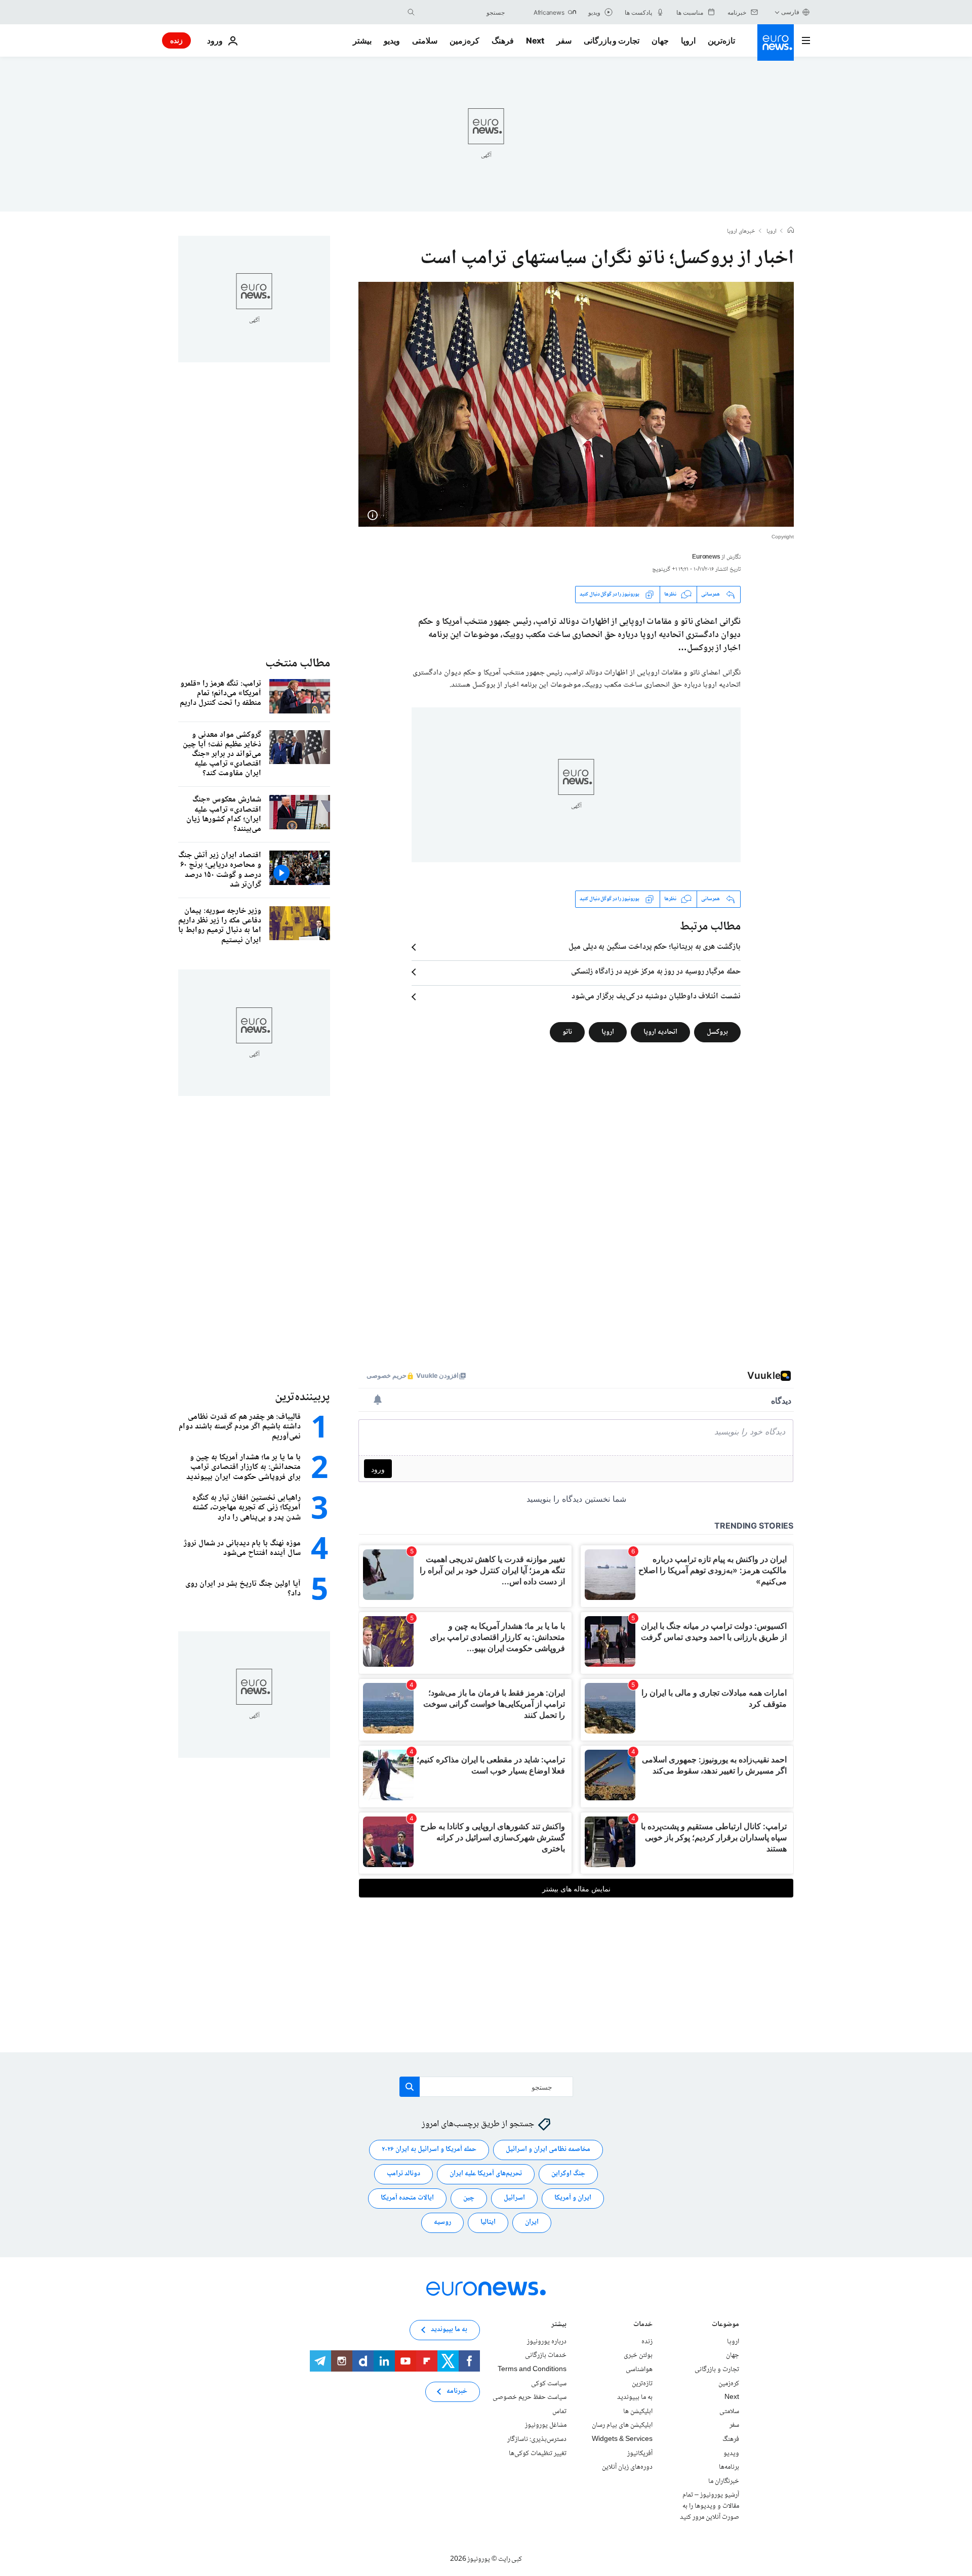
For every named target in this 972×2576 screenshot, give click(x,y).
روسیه (442, 2222)
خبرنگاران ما (724, 2481)
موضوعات (725, 2325)
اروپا (688, 40)
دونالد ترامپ (403, 2174)
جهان (660, 40)
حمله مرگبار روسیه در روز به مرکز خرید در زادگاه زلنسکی (656, 972)
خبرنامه (457, 2391)
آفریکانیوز (640, 2453)
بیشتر (559, 2325)
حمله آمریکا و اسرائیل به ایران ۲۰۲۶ (429, 2149)
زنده (176, 40)
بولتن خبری (638, 2355)
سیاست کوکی (549, 2383)
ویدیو (392, 40)
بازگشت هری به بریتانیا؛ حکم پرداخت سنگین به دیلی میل (655, 947)
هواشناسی (639, 2370)
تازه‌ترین (721, 40)
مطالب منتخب (298, 664)
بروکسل (717, 1032)
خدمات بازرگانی (546, 2355)
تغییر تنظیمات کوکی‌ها (538, 2453)
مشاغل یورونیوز (546, 2425)
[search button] (411, 12)
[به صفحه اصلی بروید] (776, 43)
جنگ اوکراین (568, 2174)
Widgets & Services (622, 2439)
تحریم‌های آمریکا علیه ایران (486, 2174)
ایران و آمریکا (573, 2198)
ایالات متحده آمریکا (407, 2198)
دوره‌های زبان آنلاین (627, 2467)
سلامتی (425, 40)
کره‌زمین (464, 40)
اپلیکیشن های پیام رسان (622, 2425)
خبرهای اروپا (741, 232)
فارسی (790, 12)
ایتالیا (488, 2222)
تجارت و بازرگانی (612, 40)
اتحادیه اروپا (660, 1032)
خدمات (643, 2325)
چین (469, 2198)
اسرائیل (514, 2198)
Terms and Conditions (532, 2370)
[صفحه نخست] (791, 231)
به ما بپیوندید (635, 2397)
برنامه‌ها (729, 2467)
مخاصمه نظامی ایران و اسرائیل (548, 2149)
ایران (532, 2222)
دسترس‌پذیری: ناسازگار (537, 2439)
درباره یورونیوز (547, 2341)
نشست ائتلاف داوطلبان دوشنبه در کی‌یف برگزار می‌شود (656, 997)
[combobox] (462, 12)
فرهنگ (503, 40)
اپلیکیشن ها (638, 2411)
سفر (564, 40)
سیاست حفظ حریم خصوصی (530, 2397)
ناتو (567, 1032)
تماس (559, 2411)
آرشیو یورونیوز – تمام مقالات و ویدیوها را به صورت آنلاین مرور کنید (710, 2506)
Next (535, 40)
